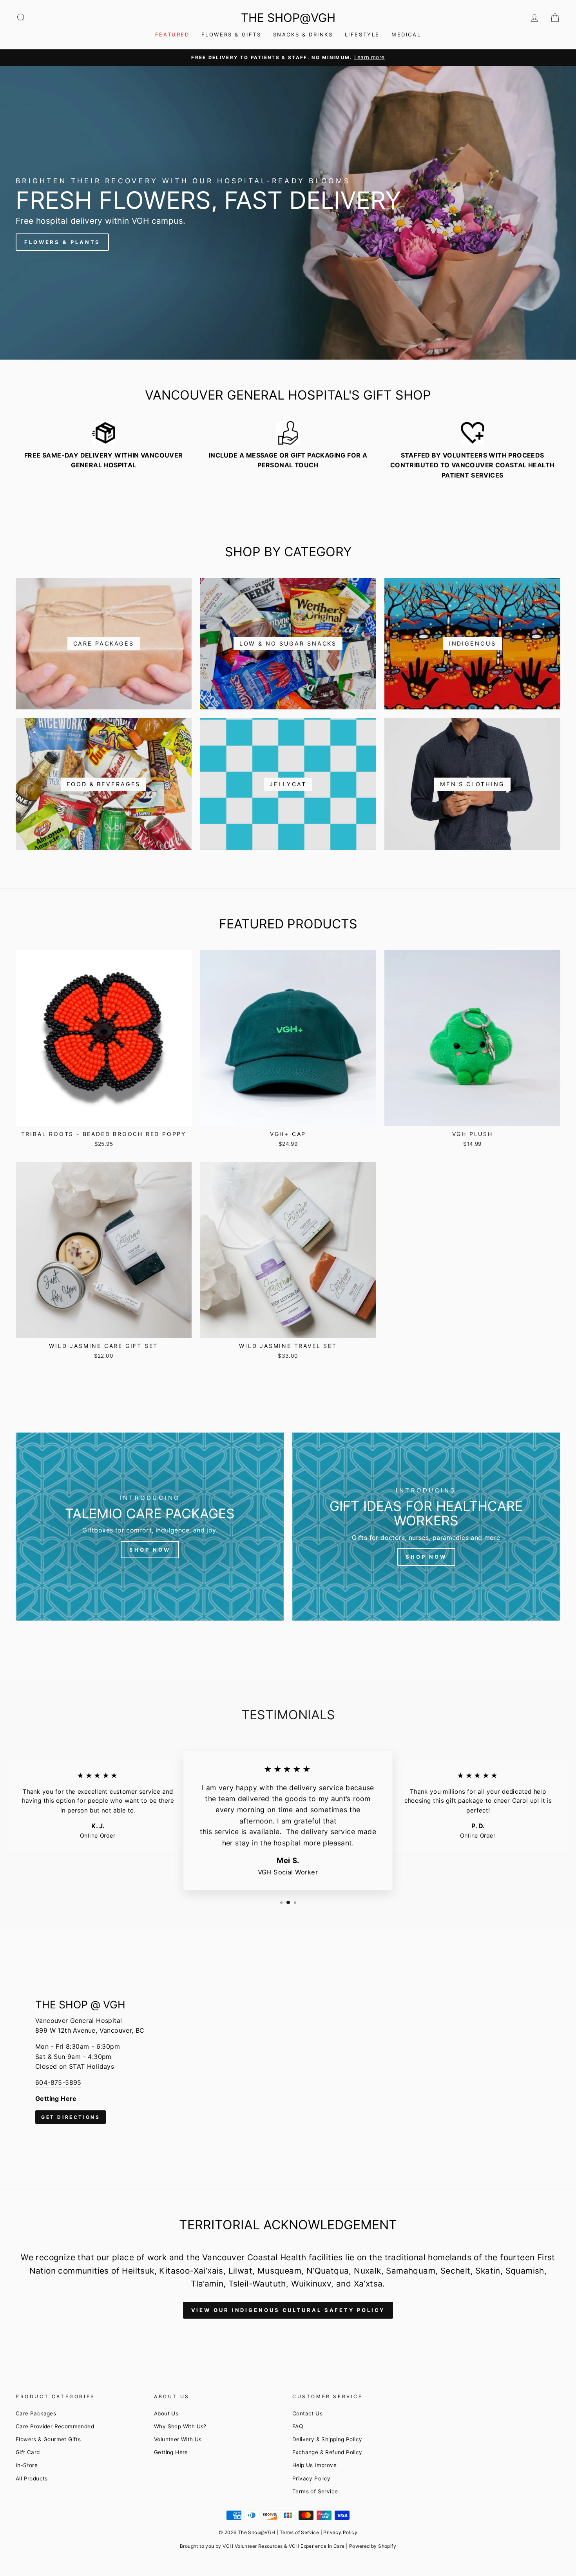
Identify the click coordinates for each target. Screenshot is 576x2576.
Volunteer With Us (178, 2439)
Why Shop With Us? (180, 2426)
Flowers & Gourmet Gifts (48, 2439)
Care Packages (36, 2413)
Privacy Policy (312, 2478)
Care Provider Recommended (55, 2426)
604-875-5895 (58, 2082)
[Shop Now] (150, 1527)
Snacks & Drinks (303, 34)
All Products (32, 2478)
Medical (406, 34)
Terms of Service (315, 2491)
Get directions (71, 2117)
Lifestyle (362, 34)
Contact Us (307, 2413)
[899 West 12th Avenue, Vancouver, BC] (288, 2062)
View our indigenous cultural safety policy (288, 2310)
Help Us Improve (314, 2465)
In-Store (27, 2465)
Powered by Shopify (373, 2546)
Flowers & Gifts (231, 34)
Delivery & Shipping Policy (327, 2439)
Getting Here (171, 2452)
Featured (172, 34)
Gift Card (28, 2452)
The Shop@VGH (288, 18)
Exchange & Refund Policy (327, 2452)
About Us (166, 2413)
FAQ (298, 2426)
